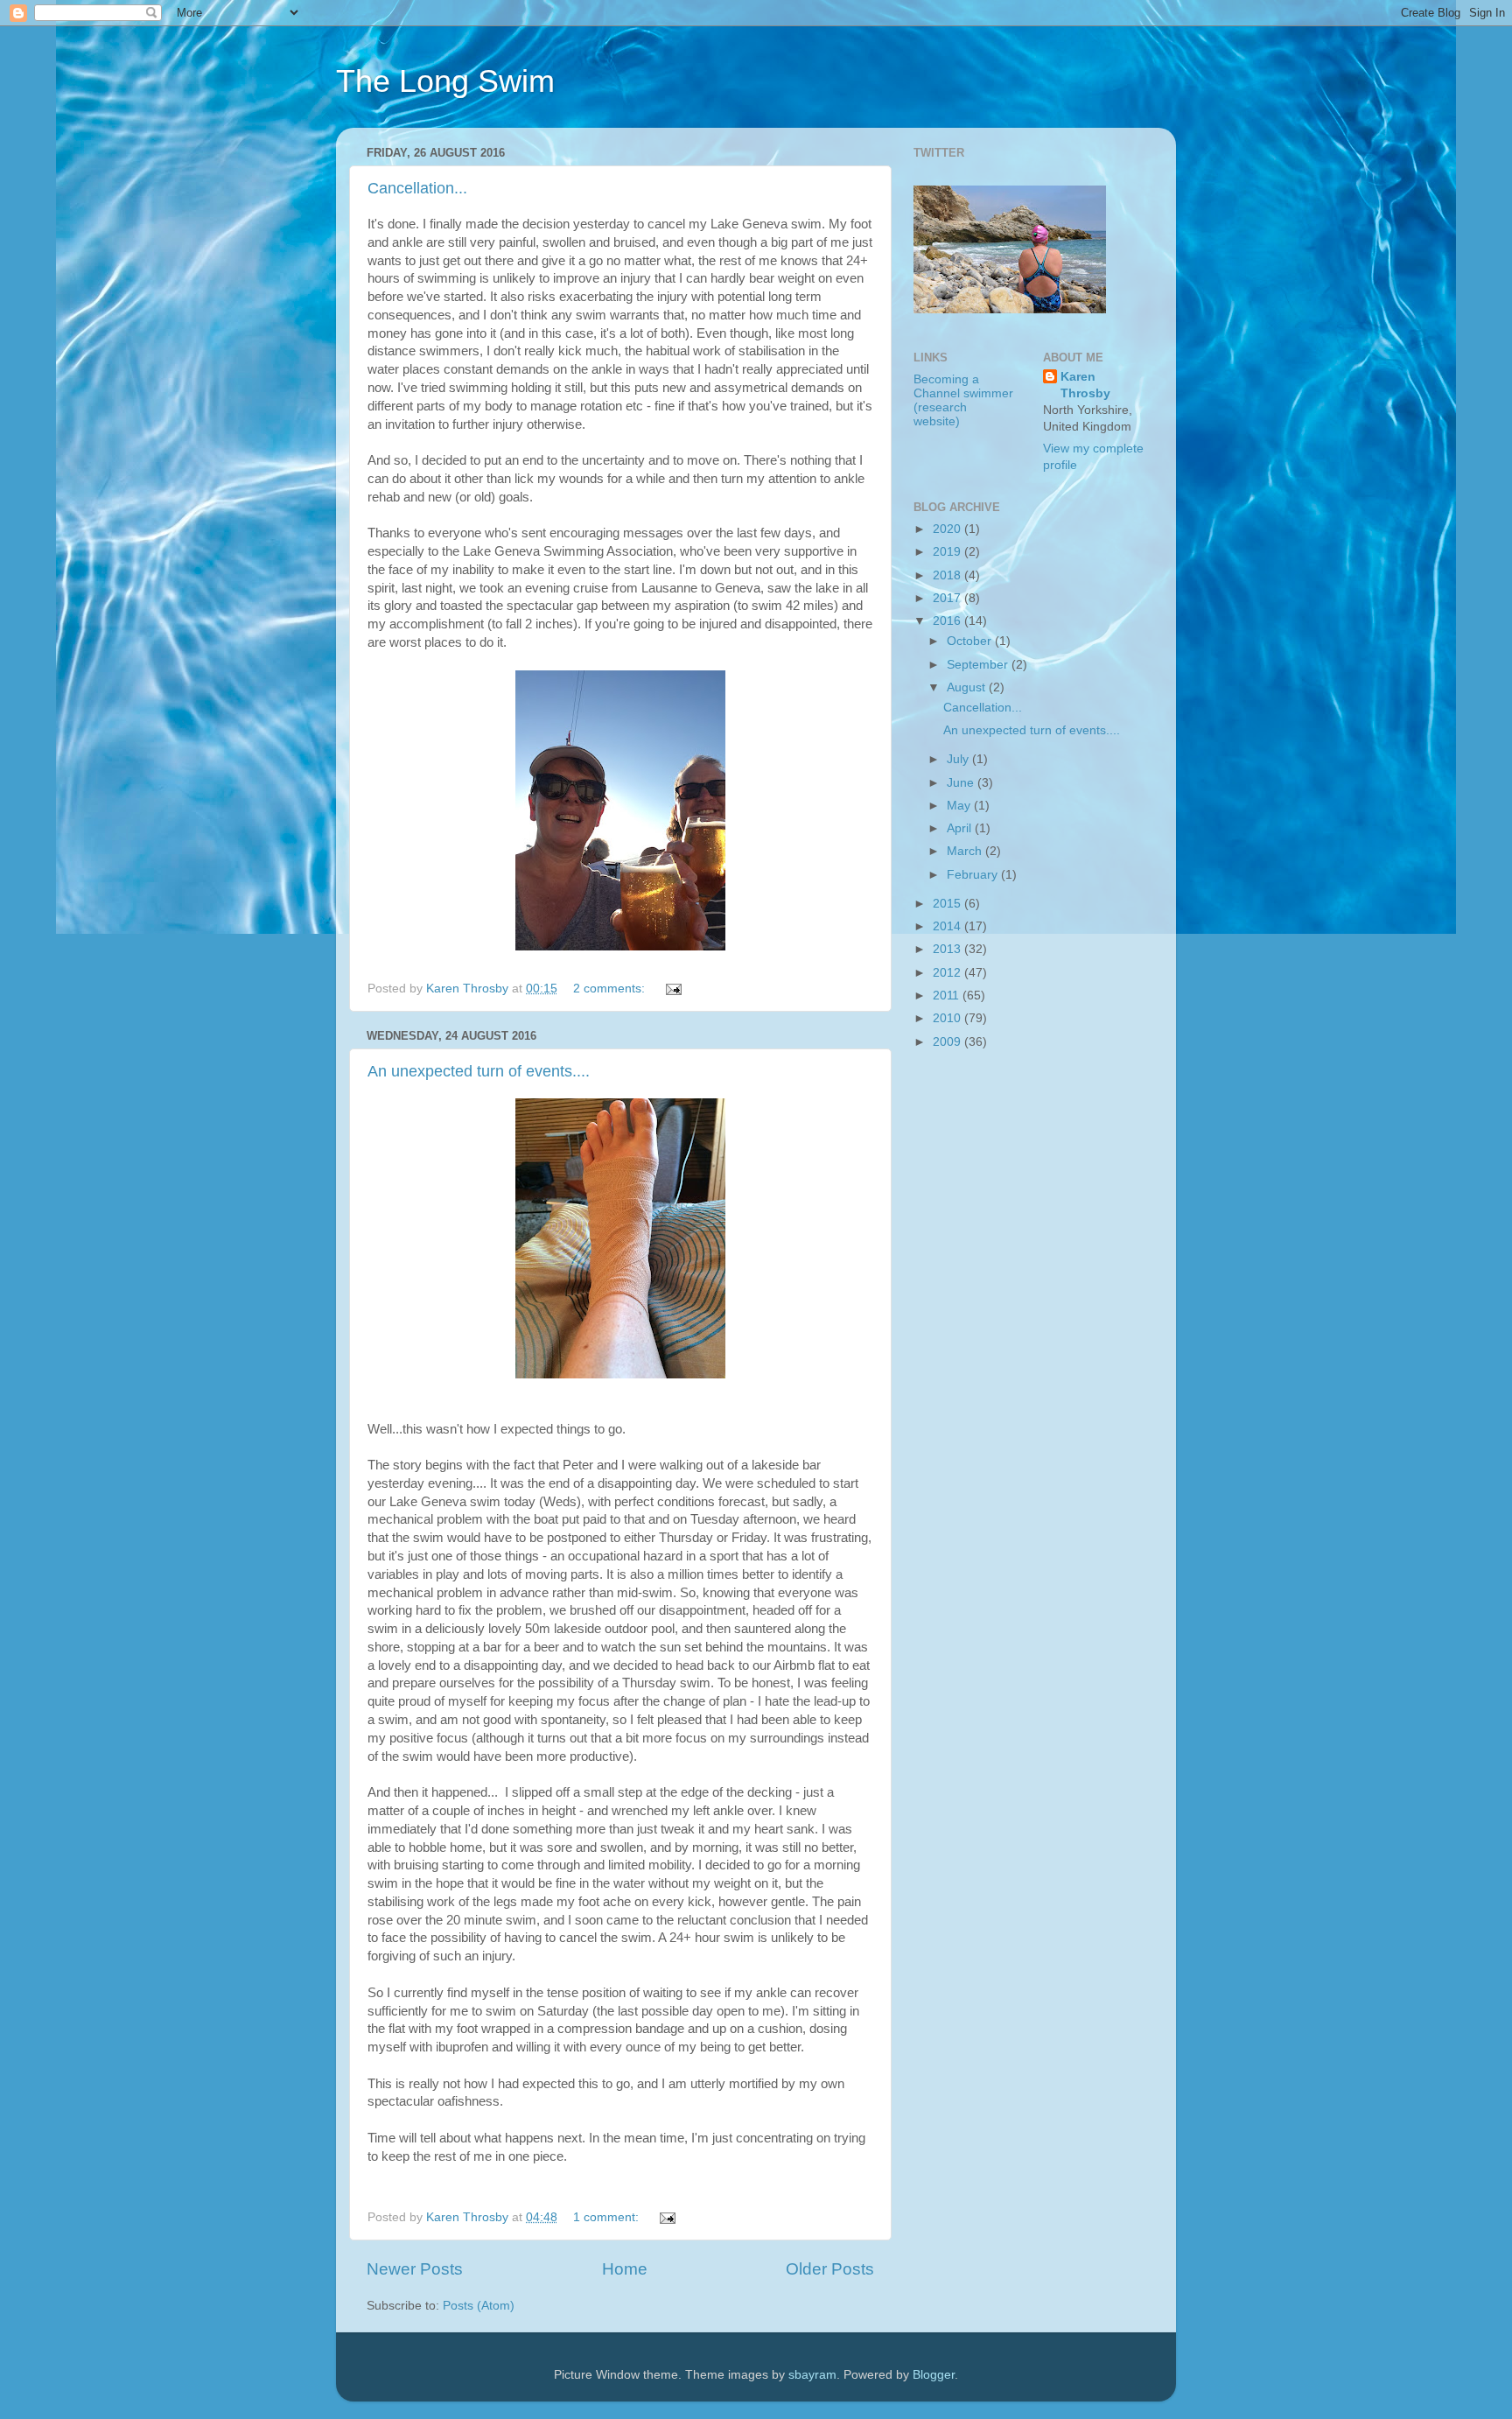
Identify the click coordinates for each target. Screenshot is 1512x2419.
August (968, 687)
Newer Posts (415, 2269)
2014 (948, 926)
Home (625, 2269)
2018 (948, 575)
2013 (948, 949)
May (960, 806)
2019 (948, 552)
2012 (948, 973)
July (959, 759)
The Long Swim (445, 81)
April (961, 828)
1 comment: (608, 2217)
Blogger (934, 2375)
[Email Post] (672, 989)
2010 (948, 1018)
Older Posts (830, 2269)
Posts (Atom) (479, 2306)
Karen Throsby (1085, 385)
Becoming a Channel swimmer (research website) (963, 401)
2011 (948, 996)
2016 (948, 621)
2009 (948, 1042)
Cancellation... (417, 188)
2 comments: (611, 989)
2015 (948, 904)
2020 (948, 529)
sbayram (812, 2375)
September (979, 665)
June (962, 783)
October (971, 641)
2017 (948, 598)
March (966, 851)
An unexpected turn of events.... (479, 1071)
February (974, 875)
